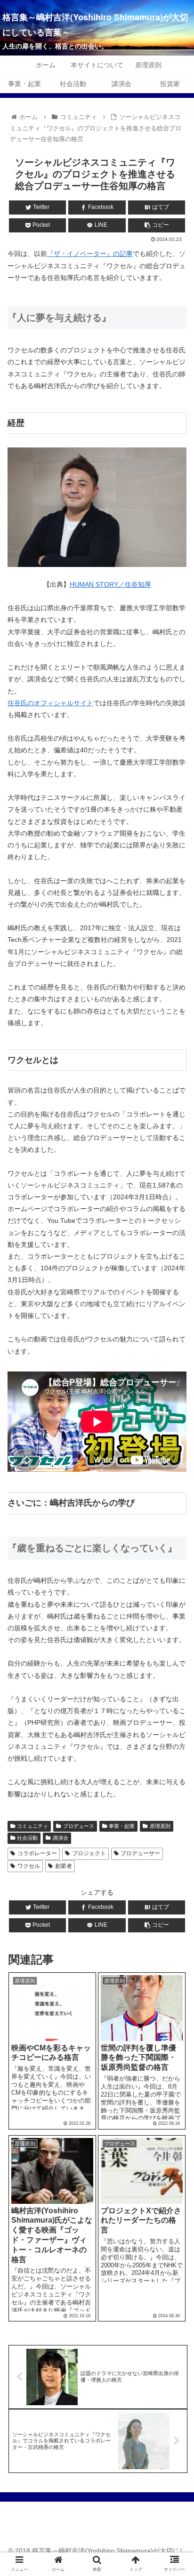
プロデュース (79, 1826)
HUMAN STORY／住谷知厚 (110, 584)
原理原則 (160, 1826)
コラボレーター (37, 1853)
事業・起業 (122, 1826)
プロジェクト (89, 1853)
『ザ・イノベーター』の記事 (90, 254)
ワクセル (29, 1866)
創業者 (64, 1866)
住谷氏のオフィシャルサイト (50, 703)
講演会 (61, 1838)
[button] (174, 1468)
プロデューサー (140, 1853)
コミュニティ (32, 1826)
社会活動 (27, 1838)
